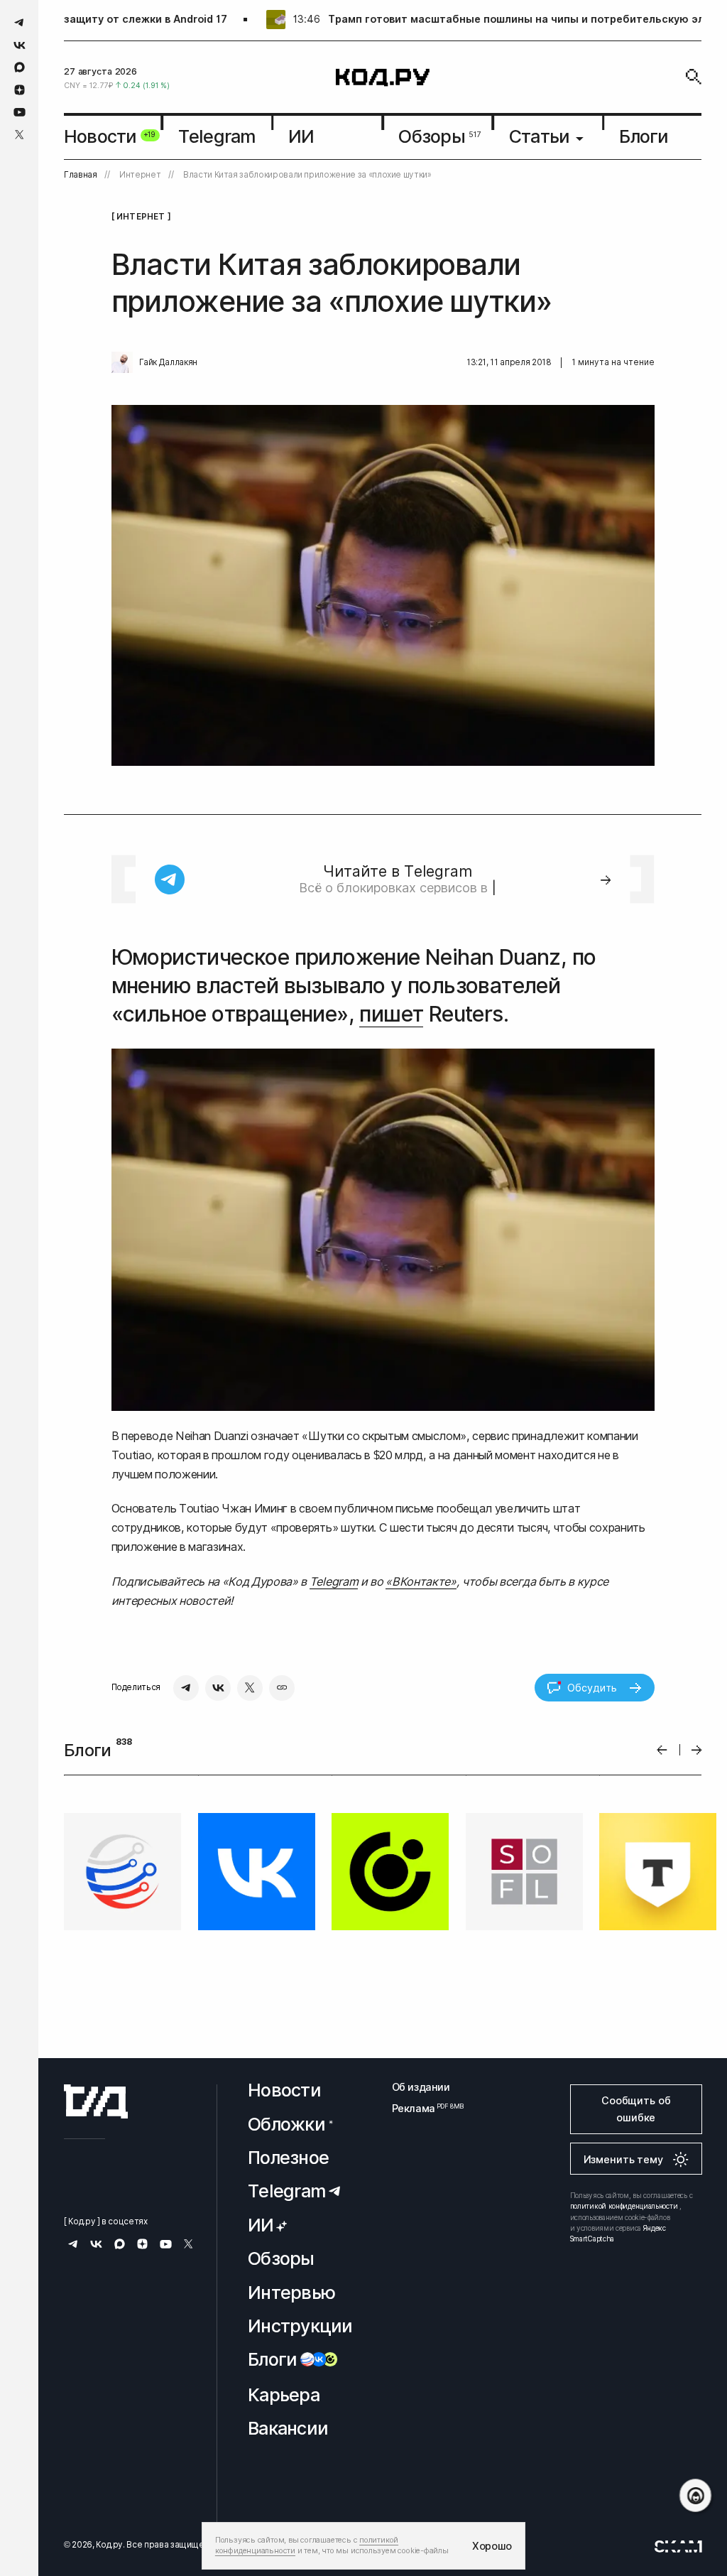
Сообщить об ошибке (636, 2109)
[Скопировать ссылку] (282, 1688)
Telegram (334, 1581)
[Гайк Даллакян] (122, 362)
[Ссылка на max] (20, 67)
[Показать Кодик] (695, 2495)
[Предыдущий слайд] (662, 1750)
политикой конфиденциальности (624, 2207)
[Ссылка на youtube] (20, 112)
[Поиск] (694, 77)
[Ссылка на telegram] (20, 22)
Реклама (421, 2108)
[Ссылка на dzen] (20, 90)
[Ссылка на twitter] (20, 135)
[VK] (218, 1688)
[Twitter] (250, 1688)
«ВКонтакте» (421, 1581)
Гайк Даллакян (168, 362)
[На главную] (383, 77)
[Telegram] (186, 1688)
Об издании (421, 2087)
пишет (391, 1014)
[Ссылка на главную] (96, 2102)
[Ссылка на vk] (20, 45)
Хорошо (492, 2546)
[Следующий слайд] (697, 1750)
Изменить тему (623, 2160)
